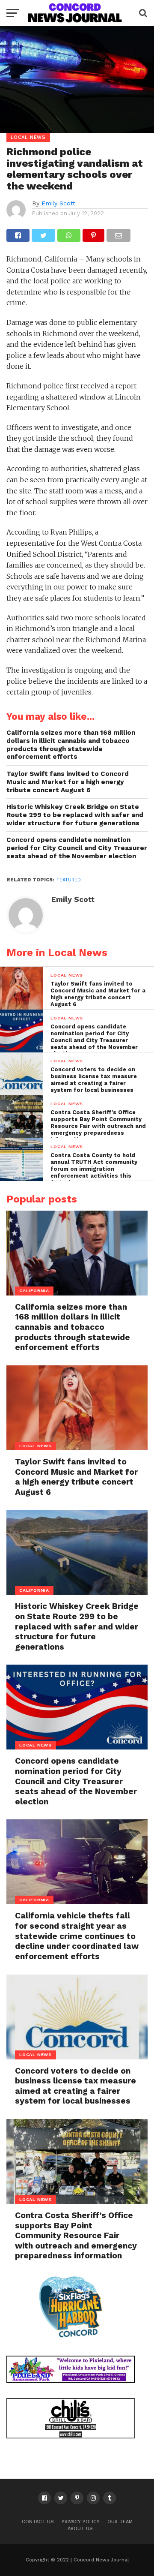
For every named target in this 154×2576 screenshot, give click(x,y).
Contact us (38, 2522)
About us (80, 2529)
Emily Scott (58, 203)
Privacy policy (81, 2522)
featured (69, 880)
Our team (120, 2522)
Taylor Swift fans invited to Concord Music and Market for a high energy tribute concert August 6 (68, 782)
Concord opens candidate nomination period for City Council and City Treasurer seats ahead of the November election (77, 848)
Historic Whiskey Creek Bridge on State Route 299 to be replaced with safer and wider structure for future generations (75, 815)
